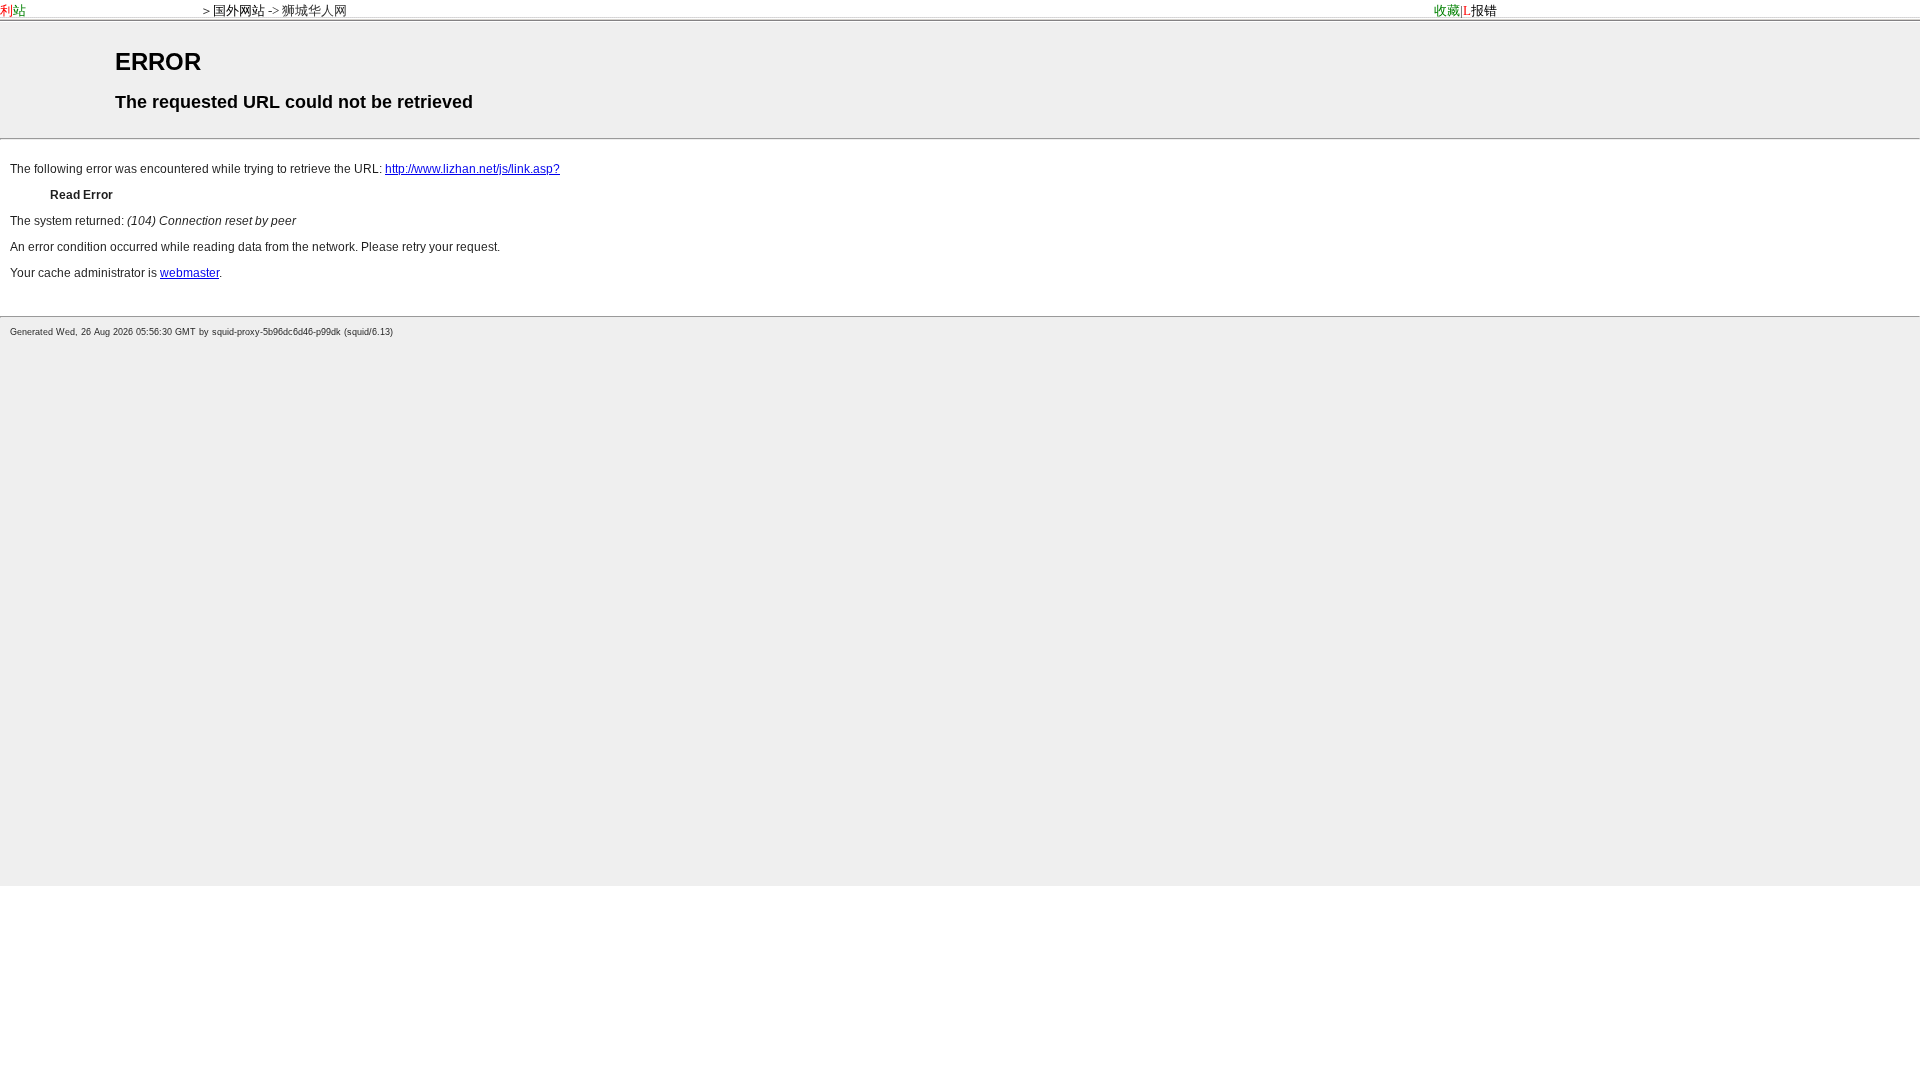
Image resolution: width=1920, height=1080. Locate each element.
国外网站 (239, 10)
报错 (1480, 10)
